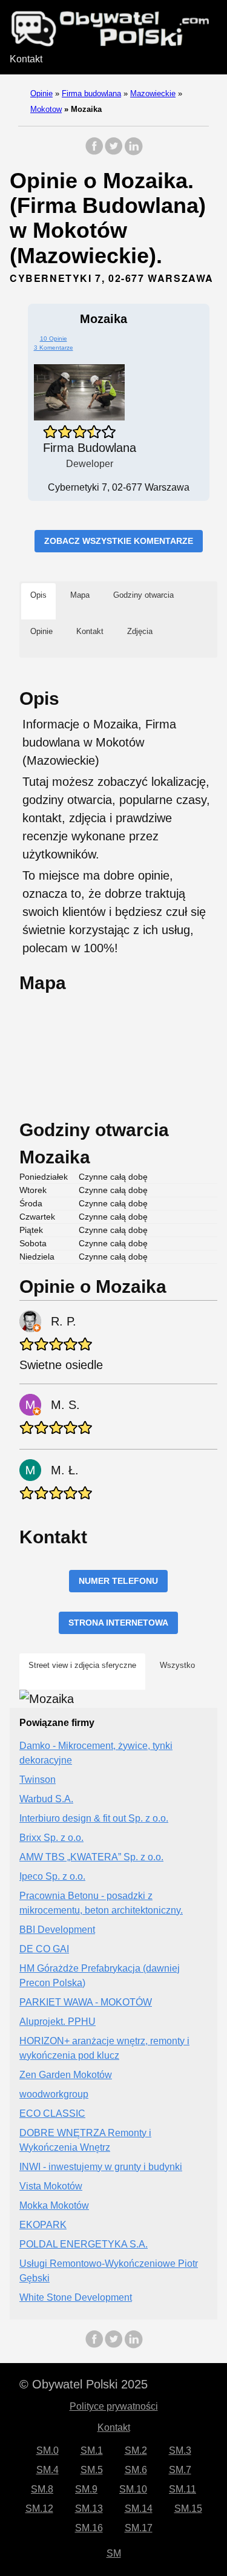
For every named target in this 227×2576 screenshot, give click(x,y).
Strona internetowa (118, 1623)
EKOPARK (43, 2225)
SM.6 (136, 2470)
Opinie (41, 93)
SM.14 (139, 2509)
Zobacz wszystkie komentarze (119, 541)
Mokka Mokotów (54, 2205)
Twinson (38, 1780)
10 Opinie (54, 338)
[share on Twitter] (114, 152)
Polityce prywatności (114, 2406)
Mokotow (46, 109)
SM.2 (136, 2450)
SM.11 (183, 2489)
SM (114, 2553)
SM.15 (188, 2509)
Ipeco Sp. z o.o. (52, 1876)
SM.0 (48, 2450)
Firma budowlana (91, 93)
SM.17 (139, 2528)
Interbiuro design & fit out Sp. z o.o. (94, 1818)
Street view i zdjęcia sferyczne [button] (82, 1665)
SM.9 (86, 2489)
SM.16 (89, 2528)
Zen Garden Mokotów (66, 2075)
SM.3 (180, 2450)
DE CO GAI (44, 1949)
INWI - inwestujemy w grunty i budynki (101, 2167)
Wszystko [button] (177, 1665)
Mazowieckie (153, 93)
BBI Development (57, 1930)
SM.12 (39, 2509)
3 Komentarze (54, 348)
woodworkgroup (54, 2094)
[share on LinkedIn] (133, 152)
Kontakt (26, 59)
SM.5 (92, 2470)
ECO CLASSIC (52, 2113)
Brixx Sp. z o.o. (51, 1838)
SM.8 (42, 2489)
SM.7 (180, 2470)
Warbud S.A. (46, 1799)
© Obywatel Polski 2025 (84, 2384)
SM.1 (92, 2450)
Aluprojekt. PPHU (58, 2022)
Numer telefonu (118, 1581)
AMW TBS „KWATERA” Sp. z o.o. (91, 1857)
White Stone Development (76, 2297)
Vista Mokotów (51, 2186)
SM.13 (89, 2509)
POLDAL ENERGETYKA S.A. (84, 2244)
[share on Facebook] (94, 152)
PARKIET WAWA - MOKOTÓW (86, 2002)
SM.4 (48, 2470)
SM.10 (133, 2489)
